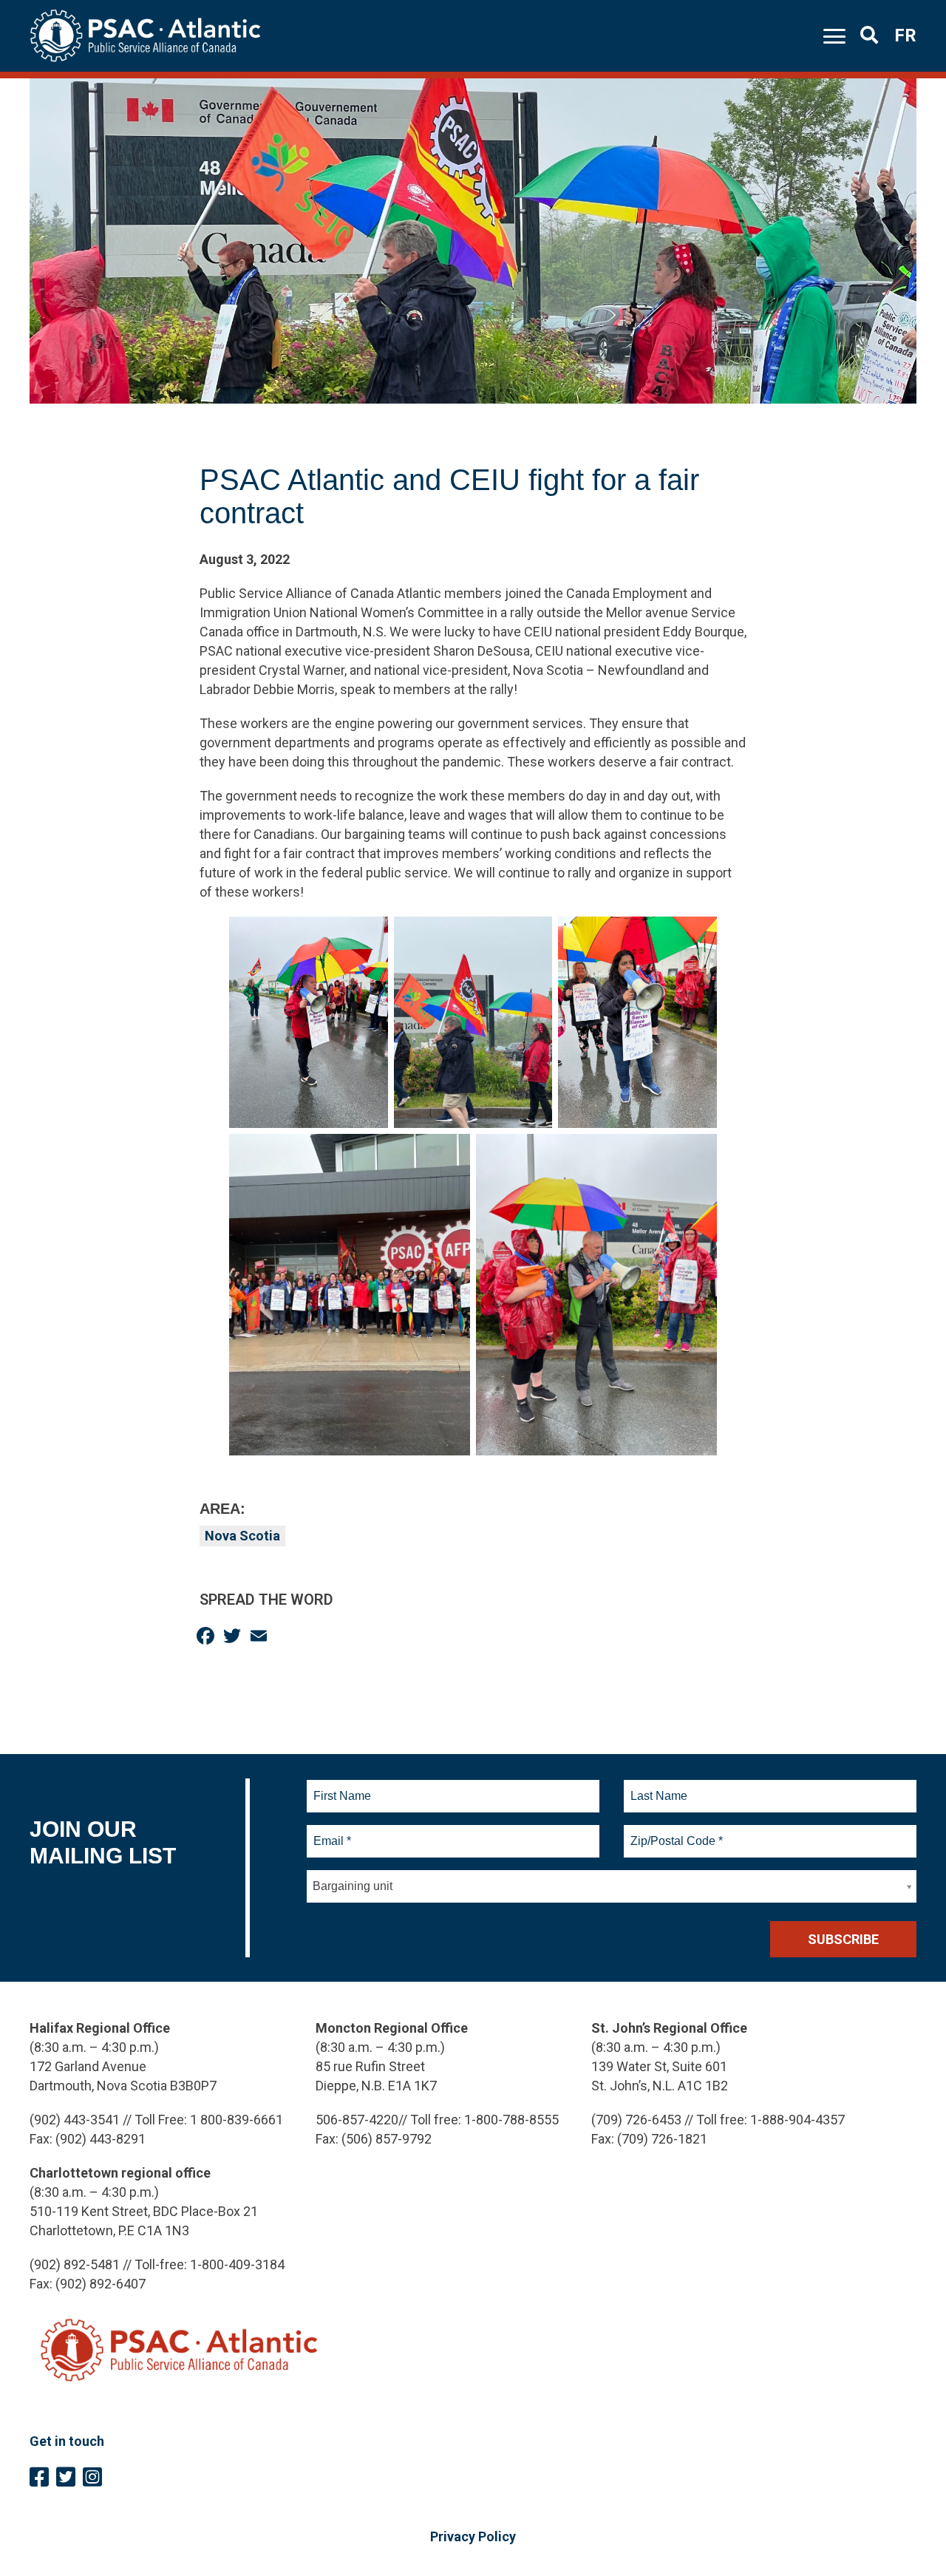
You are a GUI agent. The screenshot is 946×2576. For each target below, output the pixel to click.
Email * (331, 1832)
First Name (342, 1787)
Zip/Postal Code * (674, 1832)
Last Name (657, 1787)
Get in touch (67, 2441)
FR (905, 35)
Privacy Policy (473, 2536)
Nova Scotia (242, 1536)
